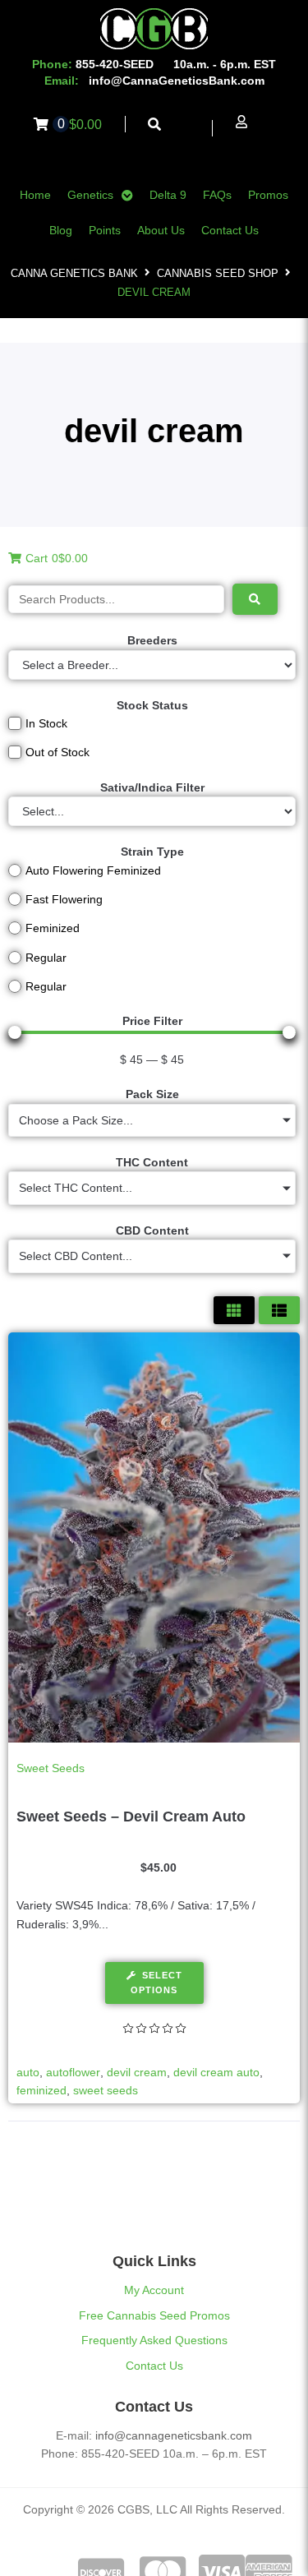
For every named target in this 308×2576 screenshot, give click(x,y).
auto (28, 2072)
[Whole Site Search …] (155, 125)
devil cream (137, 2072)
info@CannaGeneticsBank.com (177, 81)
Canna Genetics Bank (74, 273)
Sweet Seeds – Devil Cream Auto (131, 1817)
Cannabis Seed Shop (218, 273)
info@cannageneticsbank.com (174, 2435)
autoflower (73, 2072)
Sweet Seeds (51, 1768)
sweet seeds (106, 2090)
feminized (41, 2090)
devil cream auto (216, 2072)
